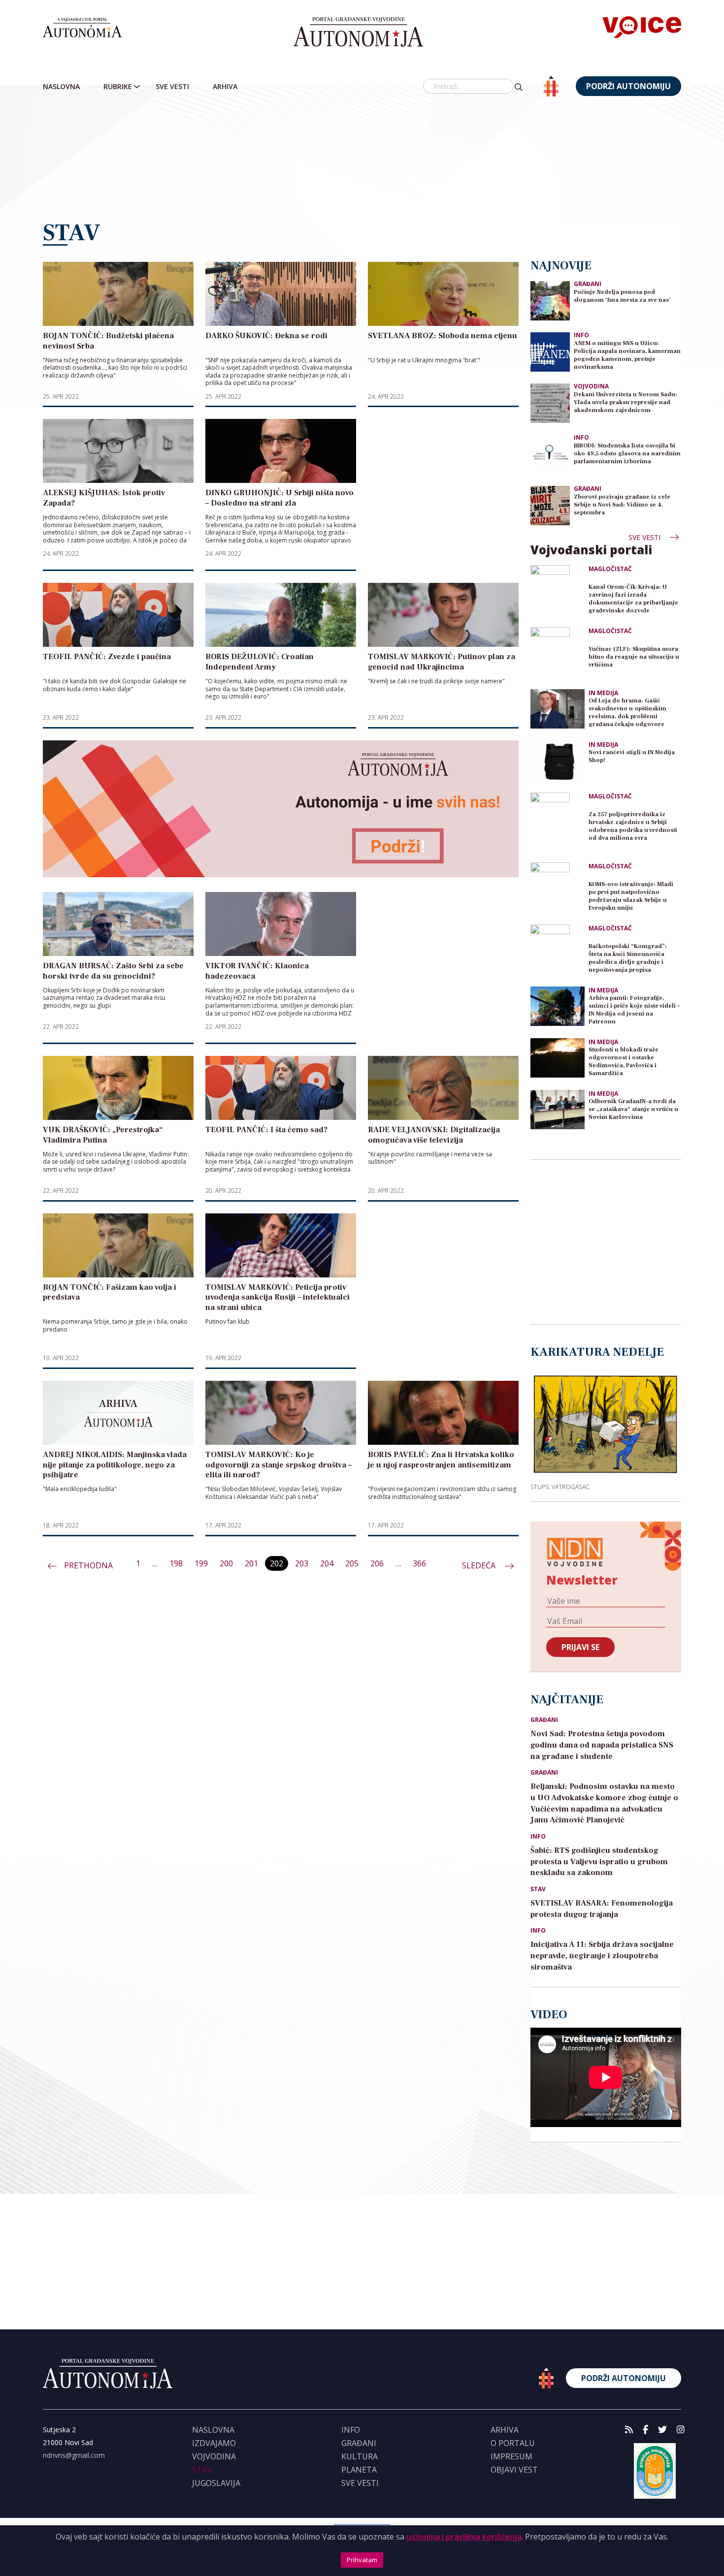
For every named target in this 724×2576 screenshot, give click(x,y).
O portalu (513, 2443)
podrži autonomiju (628, 86)
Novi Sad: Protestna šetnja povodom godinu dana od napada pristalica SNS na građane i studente (602, 1745)
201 (251, 1563)
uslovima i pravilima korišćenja (464, 2537)
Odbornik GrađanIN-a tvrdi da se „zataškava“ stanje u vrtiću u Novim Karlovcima (633, 1109)
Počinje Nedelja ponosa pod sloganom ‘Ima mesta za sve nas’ (622, 296)
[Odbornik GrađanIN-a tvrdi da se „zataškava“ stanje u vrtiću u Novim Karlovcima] (558, 1110)
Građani (588, 284)
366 (419, 1563)
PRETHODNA (88, 1565)
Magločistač (610, 569)
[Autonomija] (358, 32)
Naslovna (61, 86)
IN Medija (603, 693)
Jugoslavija (216, 2483)
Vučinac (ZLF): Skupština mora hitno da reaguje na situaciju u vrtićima (634, 657)
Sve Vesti (172, 86)
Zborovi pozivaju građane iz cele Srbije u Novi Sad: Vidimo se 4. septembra (622, 505)
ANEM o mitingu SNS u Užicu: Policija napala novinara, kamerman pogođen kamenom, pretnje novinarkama (627, 355)
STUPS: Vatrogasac (560, 1487)
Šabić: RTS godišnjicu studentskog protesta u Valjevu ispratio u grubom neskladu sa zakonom (599, 1862)
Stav (538, 1889)
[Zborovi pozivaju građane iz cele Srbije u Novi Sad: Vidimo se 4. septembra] (550, 505)
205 (352, 1563)
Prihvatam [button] (362, 2560)
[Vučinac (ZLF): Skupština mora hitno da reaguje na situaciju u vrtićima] (558, 654)
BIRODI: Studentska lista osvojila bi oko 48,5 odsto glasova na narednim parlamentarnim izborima (627, 454)
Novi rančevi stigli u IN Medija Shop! (632, 756)
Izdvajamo (214, 2443)
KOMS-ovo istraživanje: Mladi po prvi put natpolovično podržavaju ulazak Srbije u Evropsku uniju (631, 896)
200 (226, 1563)
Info (581, 335)
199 (201, 1563)
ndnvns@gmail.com (74, 2455)
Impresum (511, 2456)
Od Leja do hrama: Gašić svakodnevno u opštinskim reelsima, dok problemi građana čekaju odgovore (627, 713)
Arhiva (225, 86)
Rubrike (118, 86)
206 (377, 1563)
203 (302, 1563)
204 (327, 1563)
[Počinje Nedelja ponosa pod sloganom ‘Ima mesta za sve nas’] (550, 300)
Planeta (359, 2470)
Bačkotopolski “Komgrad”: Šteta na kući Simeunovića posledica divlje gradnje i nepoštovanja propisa (628, 958)
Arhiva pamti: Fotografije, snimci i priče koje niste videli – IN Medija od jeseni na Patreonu (634, 1010)
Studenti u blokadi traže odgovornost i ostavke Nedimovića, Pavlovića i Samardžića (624, 1062)
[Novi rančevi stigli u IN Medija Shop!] (558, 761)
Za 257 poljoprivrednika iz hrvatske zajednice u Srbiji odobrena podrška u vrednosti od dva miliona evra (633, 826)
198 (176, 1563)
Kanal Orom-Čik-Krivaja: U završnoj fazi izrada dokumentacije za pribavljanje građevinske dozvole (633, 599)
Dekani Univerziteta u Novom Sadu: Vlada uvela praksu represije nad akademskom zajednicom (625, 402)
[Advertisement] (362, 159)
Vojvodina (591, 386)
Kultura (360, 2456)
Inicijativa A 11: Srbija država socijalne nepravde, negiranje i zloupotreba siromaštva (602, 1956)
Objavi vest (514, 2470)
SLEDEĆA (480, 1565)
